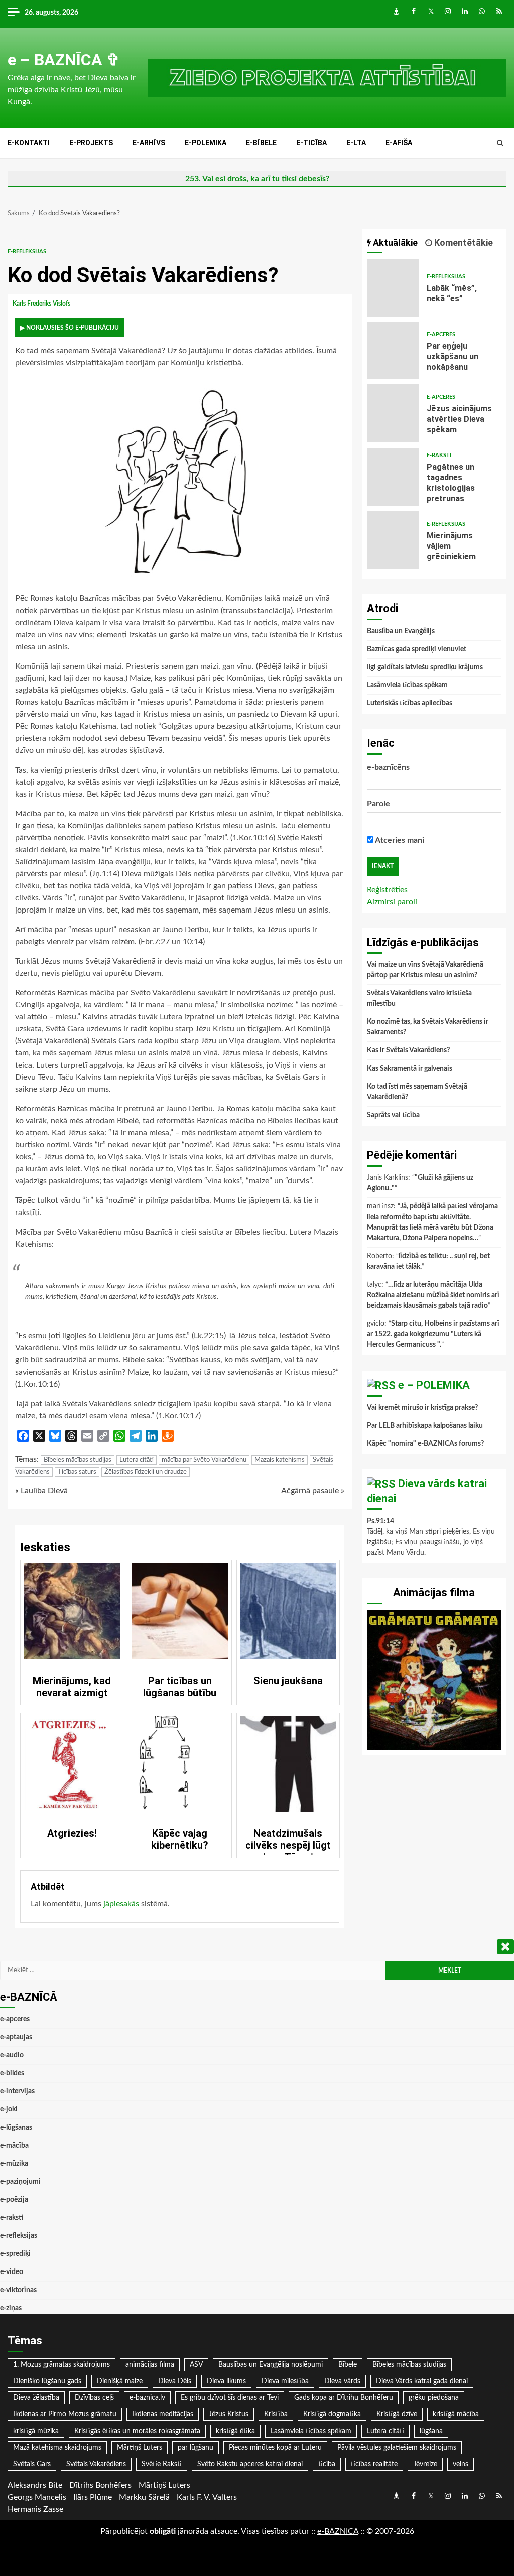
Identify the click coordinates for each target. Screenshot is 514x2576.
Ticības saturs (77, 1472)
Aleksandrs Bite (35, 2485)
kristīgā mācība (456, 2414)
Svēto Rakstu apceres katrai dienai (250, 2464)
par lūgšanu (196, 2448)
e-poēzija (14, 2200)
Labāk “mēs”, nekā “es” (393, 288)
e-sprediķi (15, 2254)
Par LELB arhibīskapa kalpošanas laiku (425, 1426)
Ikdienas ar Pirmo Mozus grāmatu (65, 2414)
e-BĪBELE (261, 143)
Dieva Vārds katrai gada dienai (422, 2381)
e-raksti (439, 455)
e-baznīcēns (388, 767)
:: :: (338, 2531)
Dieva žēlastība (36, 2398)
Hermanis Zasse (35, 2509)
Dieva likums (226, 2381)
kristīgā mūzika (36, 2431)
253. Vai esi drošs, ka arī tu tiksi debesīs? (257, 179)
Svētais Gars (32, 2464)
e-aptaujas (16, 2037)
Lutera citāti (137, 1460)
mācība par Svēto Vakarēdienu (204, 1460)
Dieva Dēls (175, 2381)
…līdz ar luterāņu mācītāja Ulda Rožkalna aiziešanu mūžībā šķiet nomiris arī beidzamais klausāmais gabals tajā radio (433, 1295)
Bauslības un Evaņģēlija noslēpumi (271, 2365)
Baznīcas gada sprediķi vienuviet (417, 649)
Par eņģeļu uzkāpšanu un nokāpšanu (393, 350)
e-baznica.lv (147, 2398)
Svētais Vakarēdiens (96, 2464)
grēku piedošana (434, 2398)
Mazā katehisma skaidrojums (57, 2448)
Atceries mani (399, 840)
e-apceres (441, 334)
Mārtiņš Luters (140, 2448)
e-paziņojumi (20, 2182)
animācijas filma (150, 2365)
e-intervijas (17, 2091)
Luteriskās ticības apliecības (410, 703)
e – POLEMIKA (434, 1385)
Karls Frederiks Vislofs (42, 304)
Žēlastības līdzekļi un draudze (146, 1472)
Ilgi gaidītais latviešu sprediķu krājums (425, 667)
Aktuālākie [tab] (394, 243)
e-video (12, 2272)
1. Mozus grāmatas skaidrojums (61, 2365)
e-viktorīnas (18, 2290)
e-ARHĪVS (149, 143)
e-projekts (91, 143)
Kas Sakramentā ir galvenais (410, 1069)
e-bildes (12, 2073)
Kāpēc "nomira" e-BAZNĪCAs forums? (425, 1444)
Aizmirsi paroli (392, 902)
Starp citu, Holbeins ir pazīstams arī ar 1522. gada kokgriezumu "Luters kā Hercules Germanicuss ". (433, 1334)
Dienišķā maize (120, 2381)
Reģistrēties (387, 890)
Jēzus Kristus (229, 2414)
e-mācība (14, 2146)
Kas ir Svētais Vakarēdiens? (408, 1050)
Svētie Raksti (162, 2464)
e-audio (12, 2055)
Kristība (276, 2414)
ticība (327, 2464)
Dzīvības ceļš (94, 2398)
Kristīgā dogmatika (332, 2414)
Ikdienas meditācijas (163, 2414)
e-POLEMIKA (206, 143)
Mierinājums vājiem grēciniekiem (393, 540)
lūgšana (431, 2431)
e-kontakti (29, 143)
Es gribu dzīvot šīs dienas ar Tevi (230, 2398)
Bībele (348, 2365)
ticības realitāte (374, 2464)
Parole (378, 804)
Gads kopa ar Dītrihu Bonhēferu (344, 2398)
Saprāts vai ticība (393, 1115)
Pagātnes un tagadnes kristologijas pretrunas (393, 477)
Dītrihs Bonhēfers (100, 2485)
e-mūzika (14, 2164)
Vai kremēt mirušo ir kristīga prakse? (422, 1408)
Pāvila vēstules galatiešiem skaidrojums (397, 2448)
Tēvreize (425, 2464)
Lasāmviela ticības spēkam (407, 685)
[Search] (500, 143)
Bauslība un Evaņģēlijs (401, 631)
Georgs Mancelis (37, 2497)
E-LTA (356, 143)
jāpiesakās (121, 1904)
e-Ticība (311, 143)
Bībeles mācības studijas (78, 1460)
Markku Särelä (144, 2497)
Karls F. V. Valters (207, 2497)
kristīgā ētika (235, 2431)
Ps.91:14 (380, 1521)
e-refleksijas (27, 252)
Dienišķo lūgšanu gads (47, 2381)
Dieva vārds (342, 2381)
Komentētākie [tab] (463, 243)
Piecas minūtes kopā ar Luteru (275, 2448)
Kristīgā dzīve (397, 2414)
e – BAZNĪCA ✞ (64, 60)
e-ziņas (11, 2308)
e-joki (9, 2109)
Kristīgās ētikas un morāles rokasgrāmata (137, 2431)
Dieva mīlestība (285, 2381)
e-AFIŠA (399, 143)
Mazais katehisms (280, 1460)
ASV (196, 2365)
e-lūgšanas (16, 2128)
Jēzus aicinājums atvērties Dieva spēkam (393, 413)
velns (461, 2464)
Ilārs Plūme (93, 2497)
